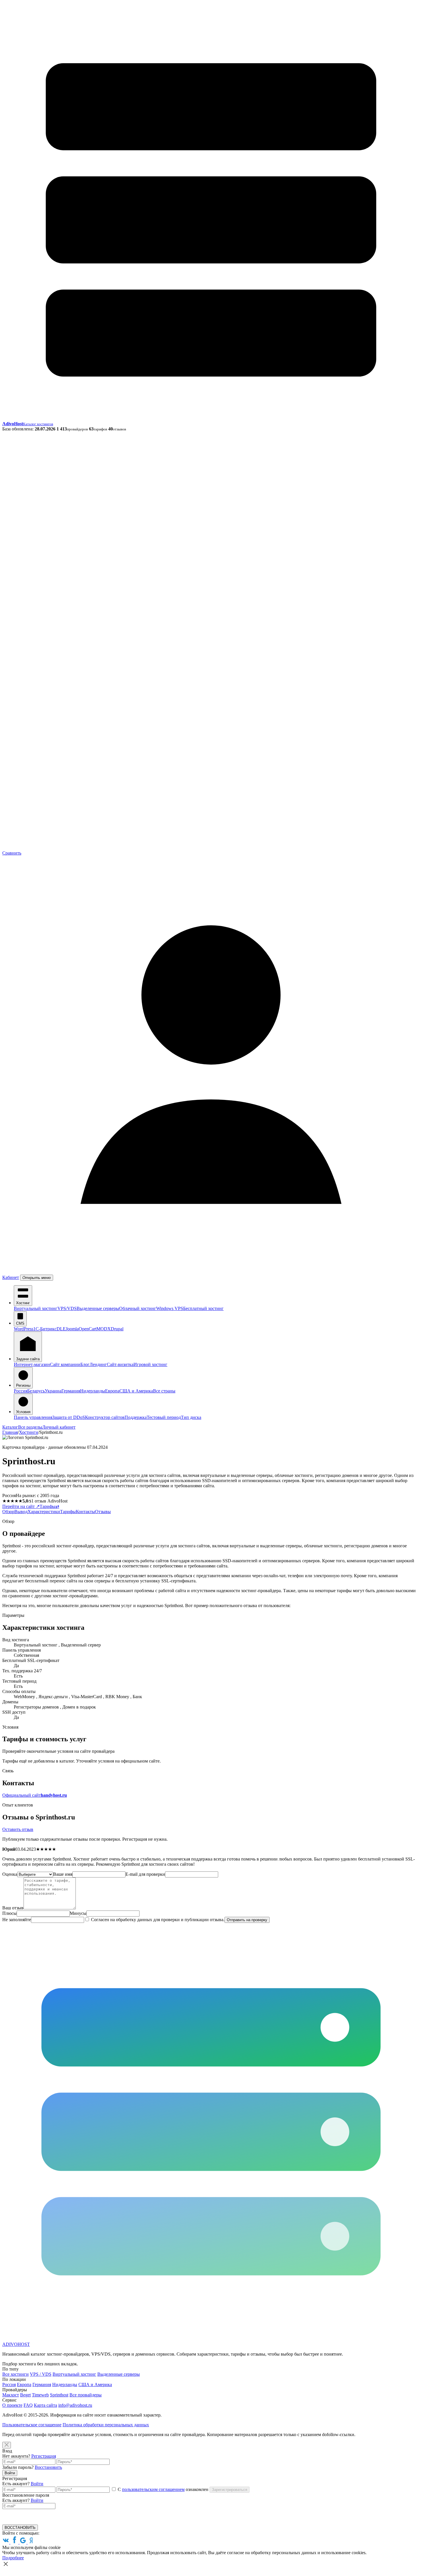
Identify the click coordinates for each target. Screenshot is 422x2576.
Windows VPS (170, 1308)
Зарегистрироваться (230, 2490)
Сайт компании (65, 1364)
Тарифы (48, 1506)
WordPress (24, 1329)
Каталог (10, 1427)
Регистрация (44, 2456)
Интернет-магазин (32, 1364)
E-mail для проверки (145, 1874)
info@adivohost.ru (75, 2405)
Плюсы (9, 1913)
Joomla (72, 1329)
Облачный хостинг (138, 1308)
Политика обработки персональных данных (106, 2425)
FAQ (28, 2405)
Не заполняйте (17, 1920)
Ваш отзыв (13, 1908)
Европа (112, 1391)
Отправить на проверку (247, 1920)
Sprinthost (59, 2395)
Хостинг (23, 1303)
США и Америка (136, 1391)
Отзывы (103, 1512)
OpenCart (88, 1329)
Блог (85, 1364)
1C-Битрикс (45, 1329)
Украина (53, 1391)
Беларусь (36, 1391)
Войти (10, 2473)
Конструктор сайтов (105, 1417)
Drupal (117, 1329)
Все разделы (30, 1427)
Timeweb (40, 2395)
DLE (61, 1329)
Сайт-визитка (120, 1364)
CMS (20, 1323)
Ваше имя (63, 1874)
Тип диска (191, 1417)
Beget (25, 2395)
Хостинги (29, 1432)
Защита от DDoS (69, 1417)
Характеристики (44, 1512)
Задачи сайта (28, 1359)
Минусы (78, 1913)
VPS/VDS (67, 1308)
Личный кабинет (59, 1427)
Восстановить (48, 2467)
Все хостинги (16, 2374)
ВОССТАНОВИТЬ (20, 2528)
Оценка (10, 1874)
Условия (23, 1412)
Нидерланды (93, 1391)
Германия (71, 1391)
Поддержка (136, 1417)
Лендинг (98, 1364)
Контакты (85, 1512)
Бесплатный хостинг (203, 1308)
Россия (21, 1391)
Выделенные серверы (98, 1308)
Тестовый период (164, 1417)
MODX (104, 1329)
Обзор (8, 1512)
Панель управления (33, 1417)
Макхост (11, 2395)
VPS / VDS (41, 2374)
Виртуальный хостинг (36, 1308)
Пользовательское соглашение (32, 2425)
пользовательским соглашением (153, 2489)
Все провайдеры (86, 2395)
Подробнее (13, 2558)
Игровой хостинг (150, 1364)
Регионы (23, 1385)
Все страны (164, 1391)
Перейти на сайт (21, 1506)
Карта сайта (46, 2405)
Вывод (21, 1512)
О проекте (12, 2405)
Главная (10, 1432)
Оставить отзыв (18, 1829)
